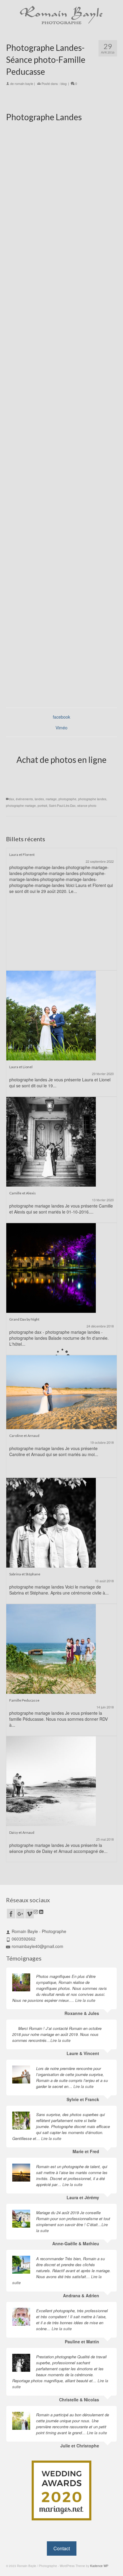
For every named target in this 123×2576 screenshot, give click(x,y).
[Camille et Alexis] (51, 1141)
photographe (67, 799)
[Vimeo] (30, 1914)
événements (24, 799)
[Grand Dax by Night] (51, 1267)
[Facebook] (11, 1914)
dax (11, 799)
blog (64, 83)
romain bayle (24, 83)
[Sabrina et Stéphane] (51, 1522)
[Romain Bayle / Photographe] (61, 15)
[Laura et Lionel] (51, 1015)
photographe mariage (21, 806)
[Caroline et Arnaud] (61, 1391)
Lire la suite (85, 2000)
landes (39, 799)
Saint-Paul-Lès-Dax (62, 806)
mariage (51, 799)
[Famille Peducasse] (51, 1648)
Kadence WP (99, 2566)
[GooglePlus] (20, 1914)
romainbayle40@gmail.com (37, 1946)
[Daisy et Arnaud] (51, 1781)
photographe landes (92, 799)
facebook (61, 717)
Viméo (61, 728)
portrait (42, 806)
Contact (62, 2548)
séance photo (87, 806)
